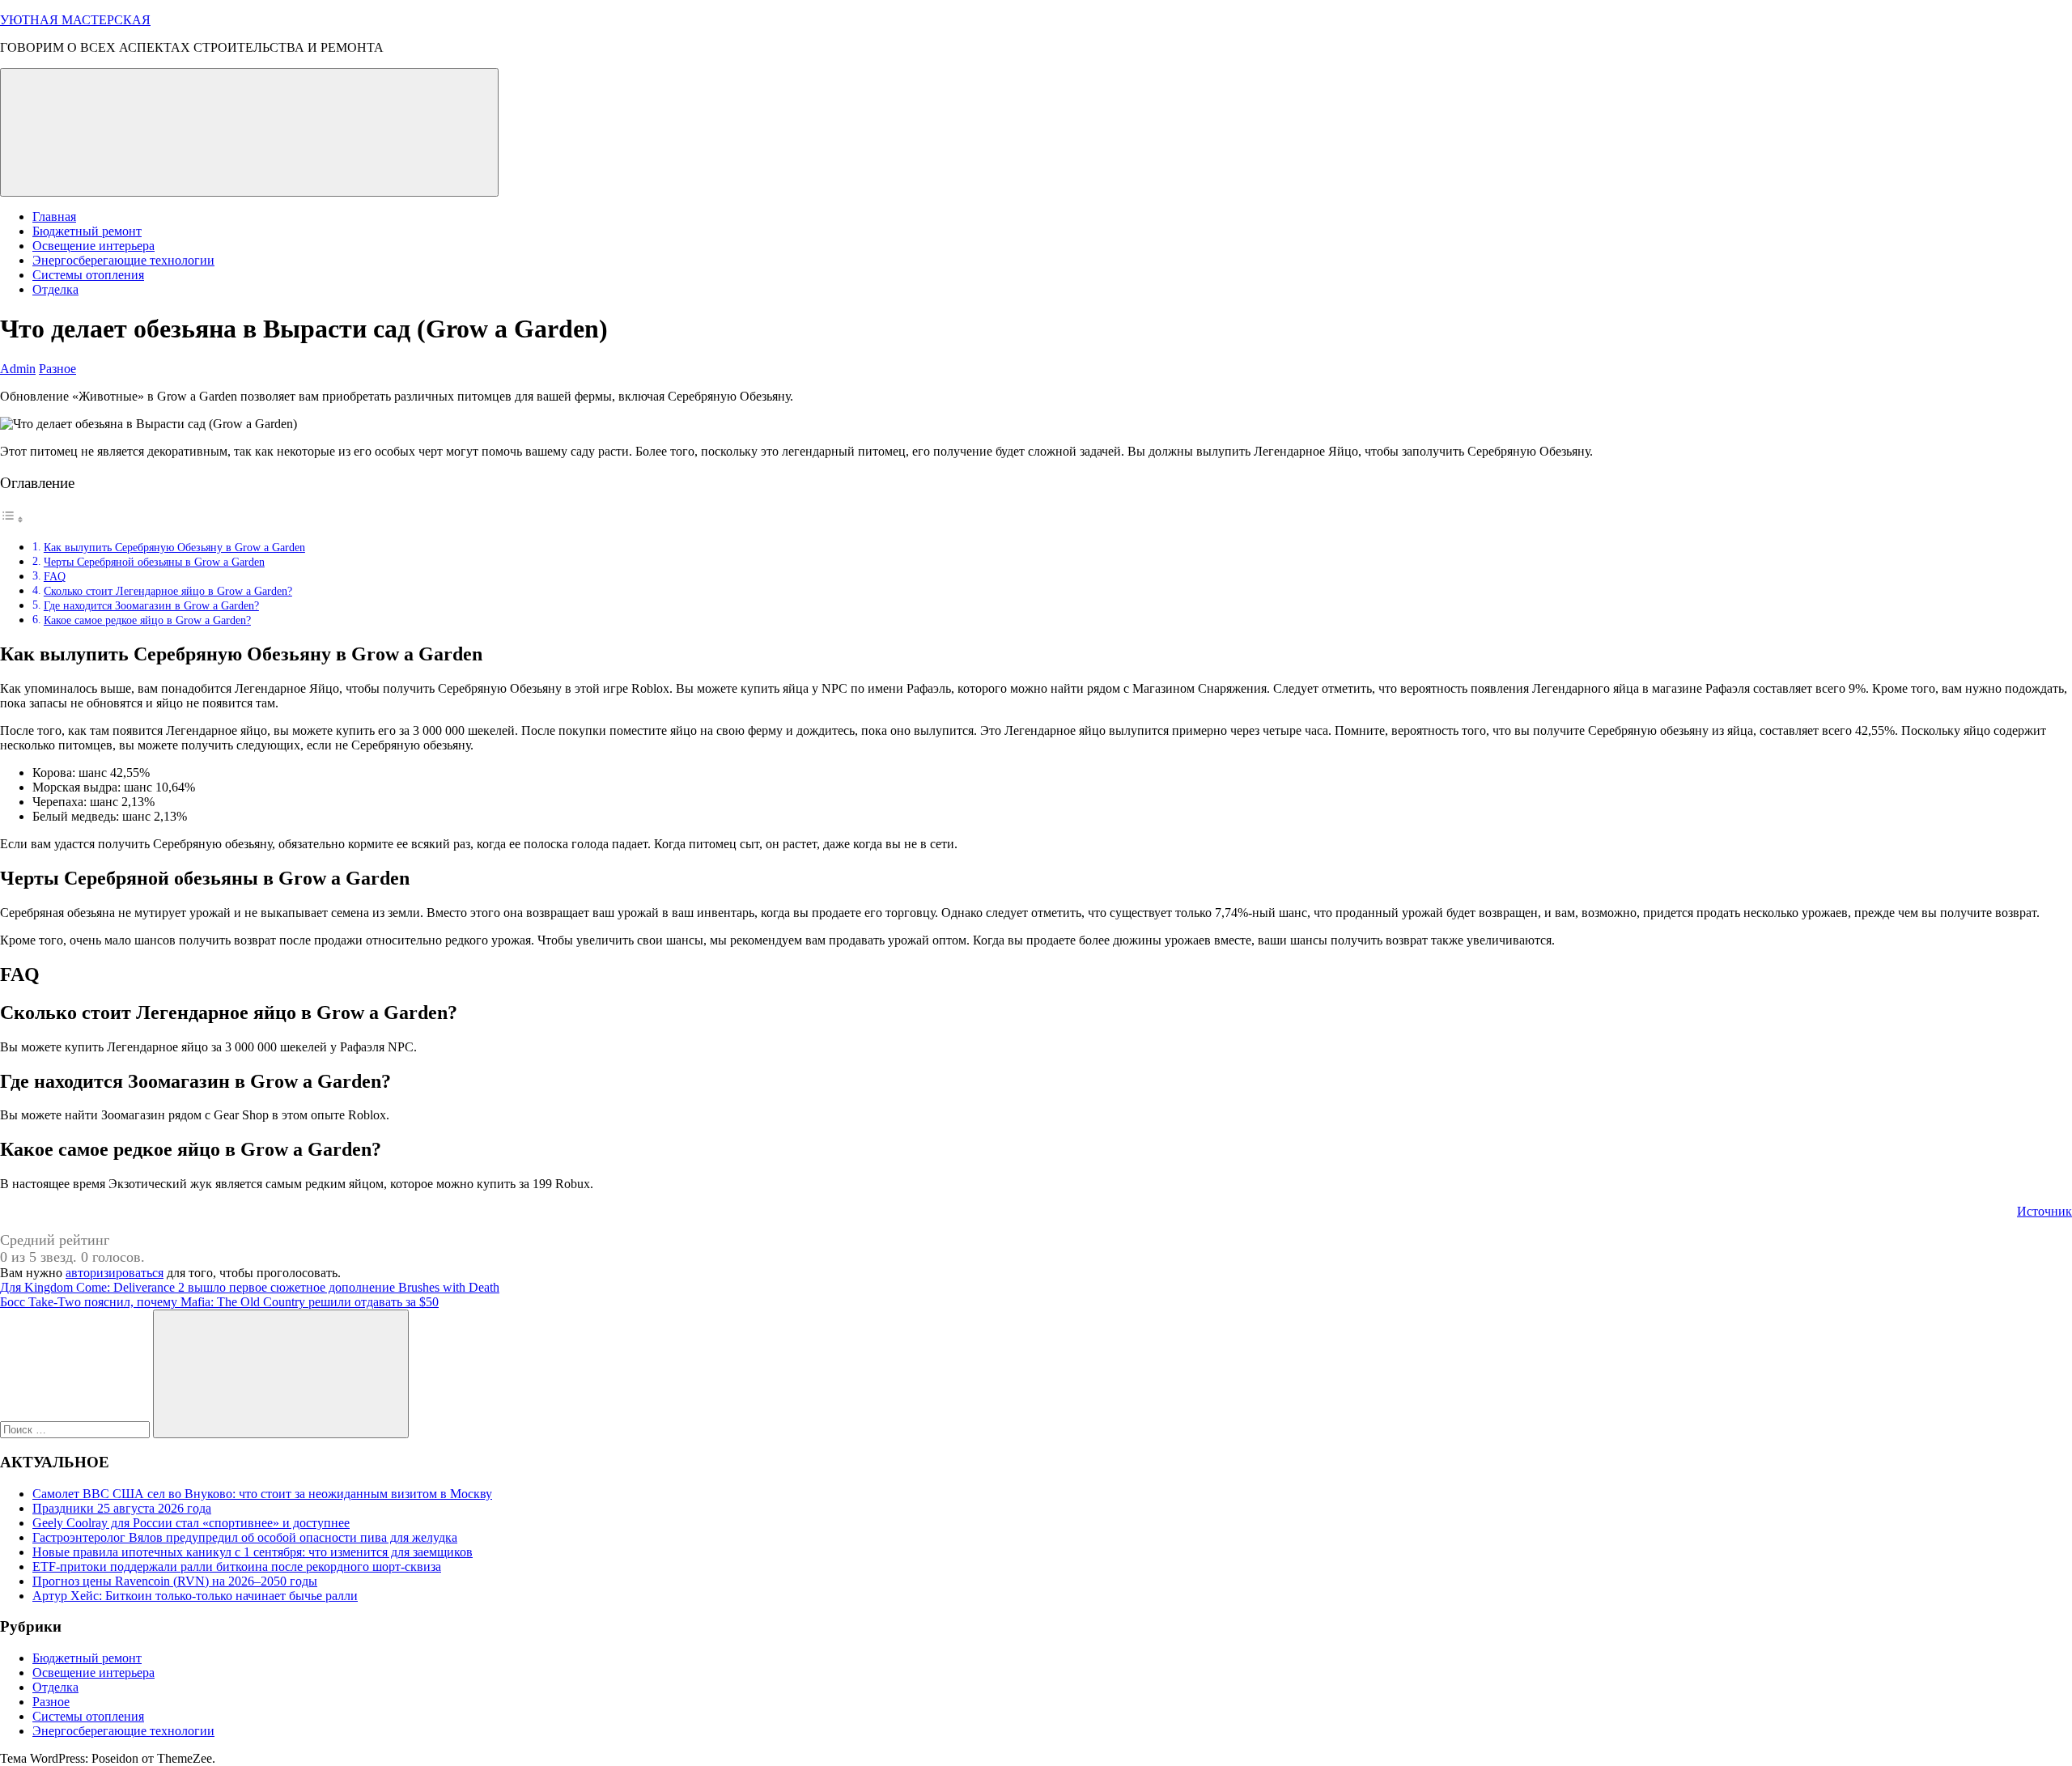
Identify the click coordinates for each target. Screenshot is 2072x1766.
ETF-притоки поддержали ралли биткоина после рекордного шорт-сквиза (237, 1566)
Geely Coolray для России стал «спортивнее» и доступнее (191, 1523)
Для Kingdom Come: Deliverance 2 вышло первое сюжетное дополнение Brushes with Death (250, 1287)
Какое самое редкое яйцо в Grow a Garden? (147, 620)
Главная (54, 217)
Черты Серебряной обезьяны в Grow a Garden (154, 562)
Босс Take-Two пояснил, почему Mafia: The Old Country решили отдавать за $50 (219, 1302)
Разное (57, 369)
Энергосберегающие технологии (123, 260)
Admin (18, 369)
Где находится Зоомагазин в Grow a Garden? (151, 605)
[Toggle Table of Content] (12, 519)
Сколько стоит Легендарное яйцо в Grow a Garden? (168, 591)
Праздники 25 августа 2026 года (122, 1508)
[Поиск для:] (76, 1429)
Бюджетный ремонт (87, 231)
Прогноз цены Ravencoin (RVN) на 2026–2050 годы (175, 1581)
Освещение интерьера (93, 246)
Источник (2044, 1211)
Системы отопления (88, 275)
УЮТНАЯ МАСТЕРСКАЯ (75, 20)
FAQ (55, 576)
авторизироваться (115, 1273)
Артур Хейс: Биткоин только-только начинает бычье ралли (195, 1596)
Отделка (55, 289)
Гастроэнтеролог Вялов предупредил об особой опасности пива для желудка (245, 1537)
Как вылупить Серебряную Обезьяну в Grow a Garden (174, 547)
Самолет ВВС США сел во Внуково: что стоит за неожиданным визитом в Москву (262, 1494)
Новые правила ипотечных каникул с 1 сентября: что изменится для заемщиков (253, 1552)
